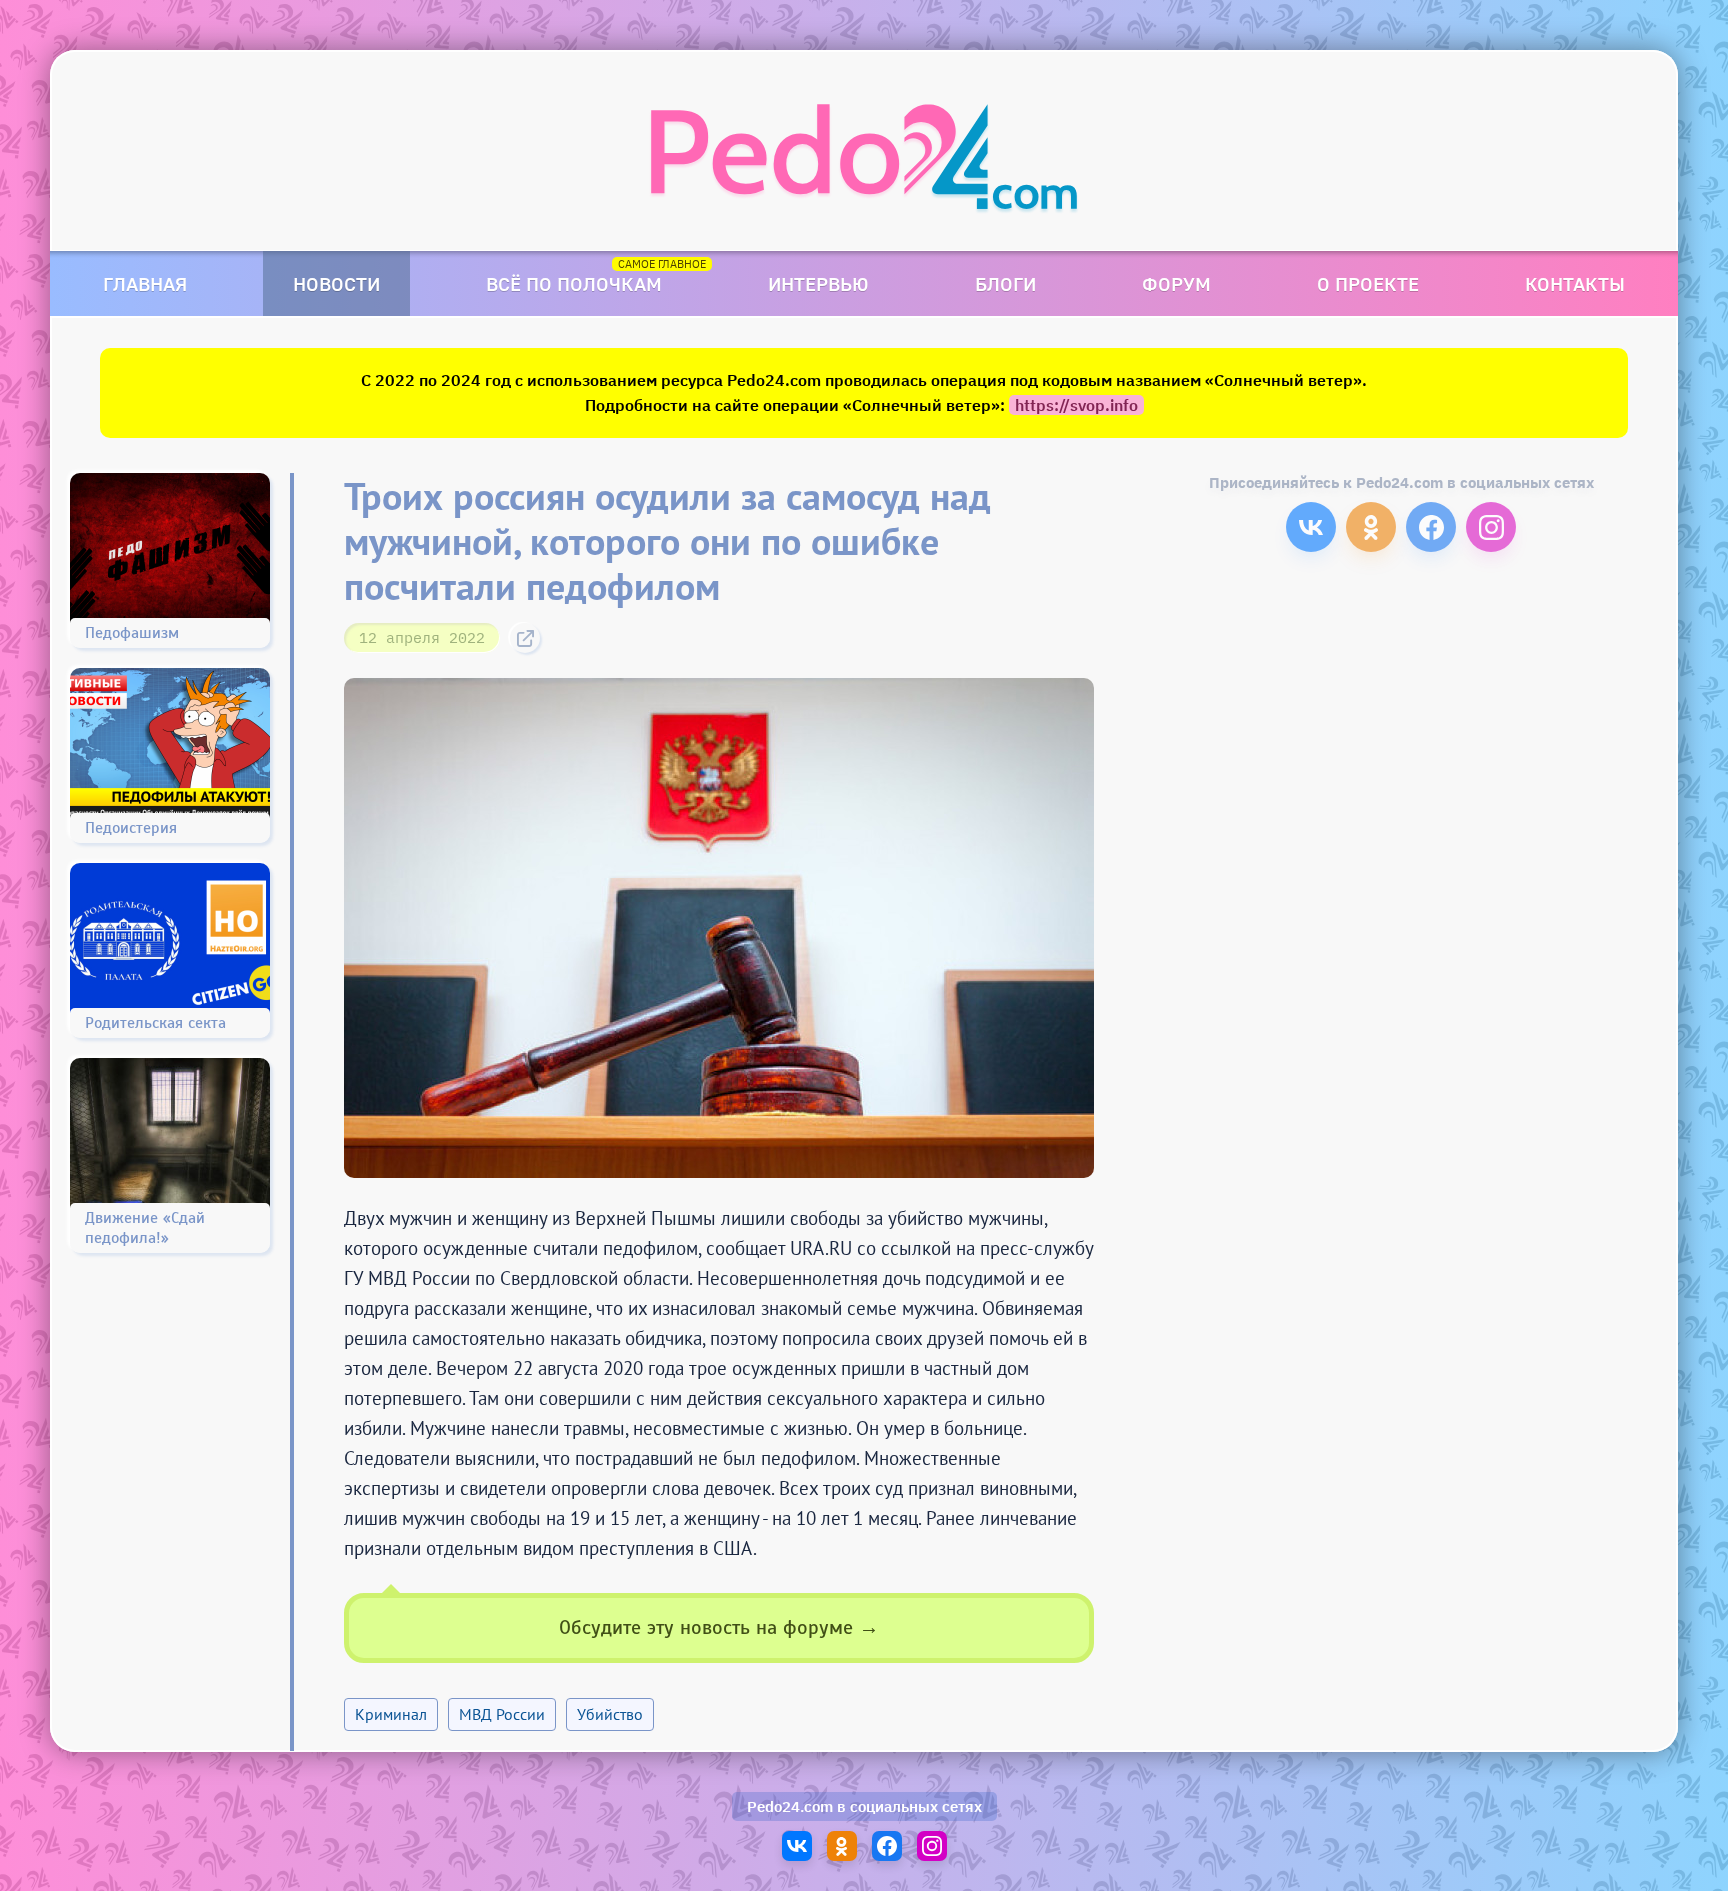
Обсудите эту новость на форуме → (719, 1627)
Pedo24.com (790, 1806)
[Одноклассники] (1371, 527)
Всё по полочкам (574, 283)
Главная (145, 283)
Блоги (1005, 283)
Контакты (1575, 283)
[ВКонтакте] (1311, 527)
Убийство (610, 1714)
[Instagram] (1491, 527)
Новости (336, 283)
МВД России (502, 1714)
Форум (1176, 283)
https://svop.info (1076, 405)
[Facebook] (1431, 527)
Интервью (818, 283)
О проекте (1368, 283)
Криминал (391, 1714)
